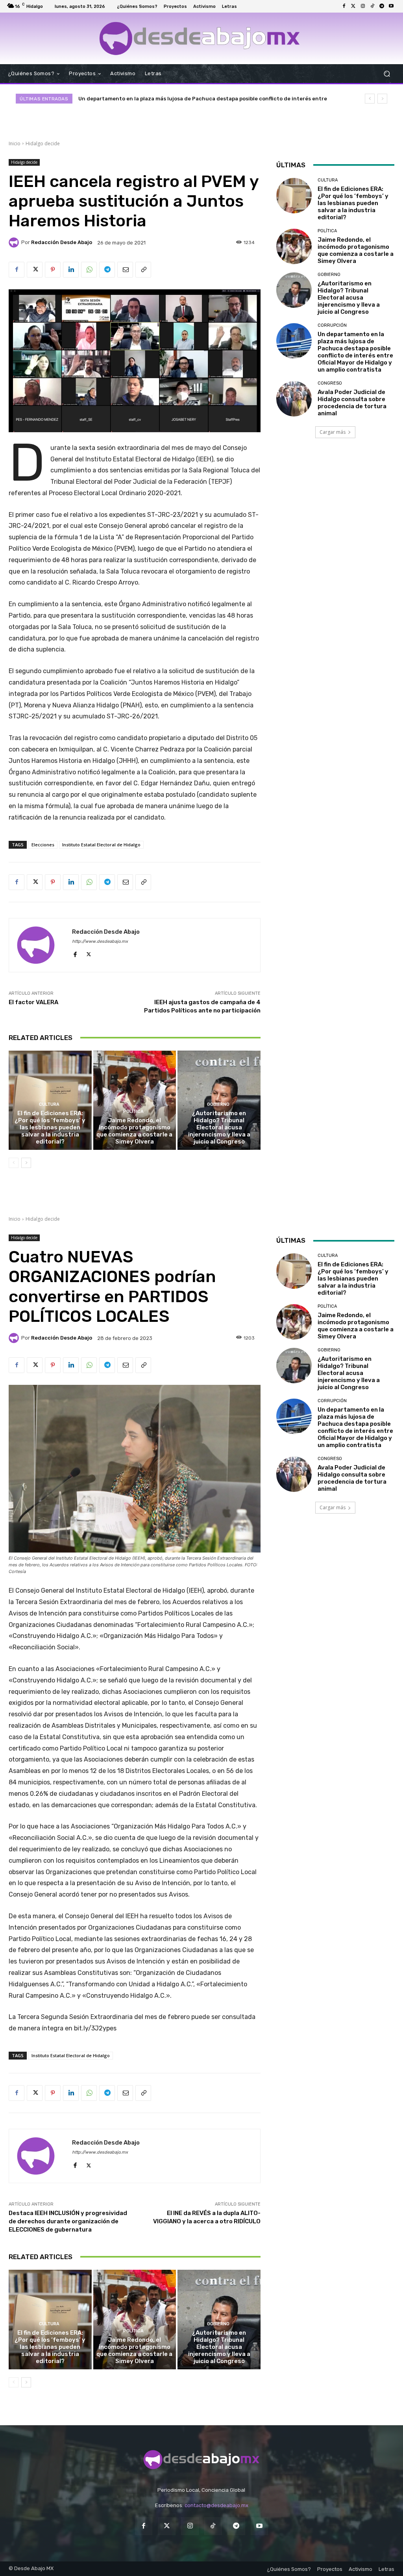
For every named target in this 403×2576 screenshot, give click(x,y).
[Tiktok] (372, 6)
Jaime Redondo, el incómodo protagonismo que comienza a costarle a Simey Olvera (134, 1131)
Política (133, 1111)
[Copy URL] (143, 270)
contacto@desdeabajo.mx (216, 2505)
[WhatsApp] (89, 270)
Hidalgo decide (43, 143)
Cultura (49, 1104)
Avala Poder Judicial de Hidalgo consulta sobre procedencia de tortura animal (352, 403)
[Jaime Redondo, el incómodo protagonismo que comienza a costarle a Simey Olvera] (135, 1100)
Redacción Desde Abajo (62, 242)
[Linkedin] (71, 270)
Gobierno (218, 1104)
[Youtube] (391, 6)
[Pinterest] (53, 270)
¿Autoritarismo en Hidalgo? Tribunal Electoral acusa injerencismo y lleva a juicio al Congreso (219, 1127)
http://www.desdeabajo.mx (100, 941)
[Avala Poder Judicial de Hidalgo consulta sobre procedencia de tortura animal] (294, 399)
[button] (387, 73)
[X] (35, 270)
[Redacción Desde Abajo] (15, 242)
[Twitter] (353, 6)
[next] (382, 99)
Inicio (15, 143)
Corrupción (332, 325)
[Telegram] (382, 6)
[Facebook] (344, 6)
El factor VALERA (33, 1002)
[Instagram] (363, 6)
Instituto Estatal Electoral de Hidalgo (101, 845)
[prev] (370, 99)
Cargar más (333, 432)
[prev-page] (14, 1163)
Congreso (330, 383)
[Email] (125, 270)
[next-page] (26, 1163)
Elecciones (43, 845)
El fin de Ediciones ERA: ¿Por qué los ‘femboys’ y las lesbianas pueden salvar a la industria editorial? (50, 1127)
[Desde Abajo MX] (200, 38)
